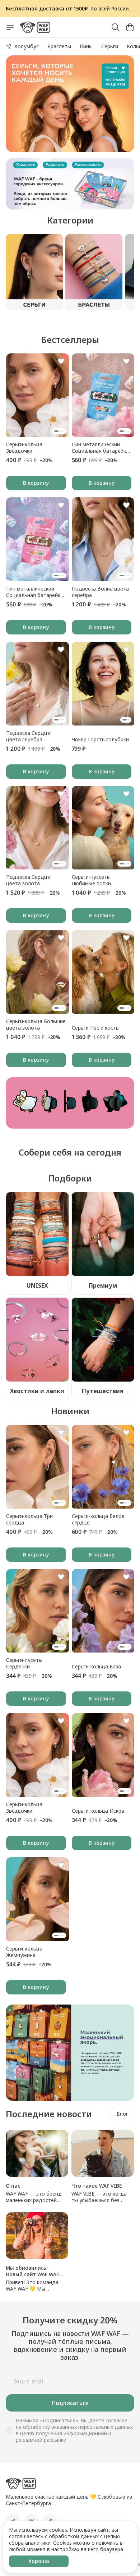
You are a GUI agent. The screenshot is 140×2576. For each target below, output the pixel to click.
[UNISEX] (37, 1234)
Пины (86, 46)
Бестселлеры (70, 340)
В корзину (36, 483)
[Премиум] (103, 1234)
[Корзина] (130, 27)
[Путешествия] (103, 1339)
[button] (38, 395)
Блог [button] (122, 2114)
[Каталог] (10, 27)
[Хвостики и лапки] (37, 1339)
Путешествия (103, 1391)
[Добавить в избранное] (61, 361)
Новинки (70, 1411)
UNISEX (37, 1285)
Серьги (110, 46)
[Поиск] (116, 27)
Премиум (103, 1285)
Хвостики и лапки (37, 1391)
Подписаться (70, 2403)
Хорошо (39, 2561)
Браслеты (59, 46)
